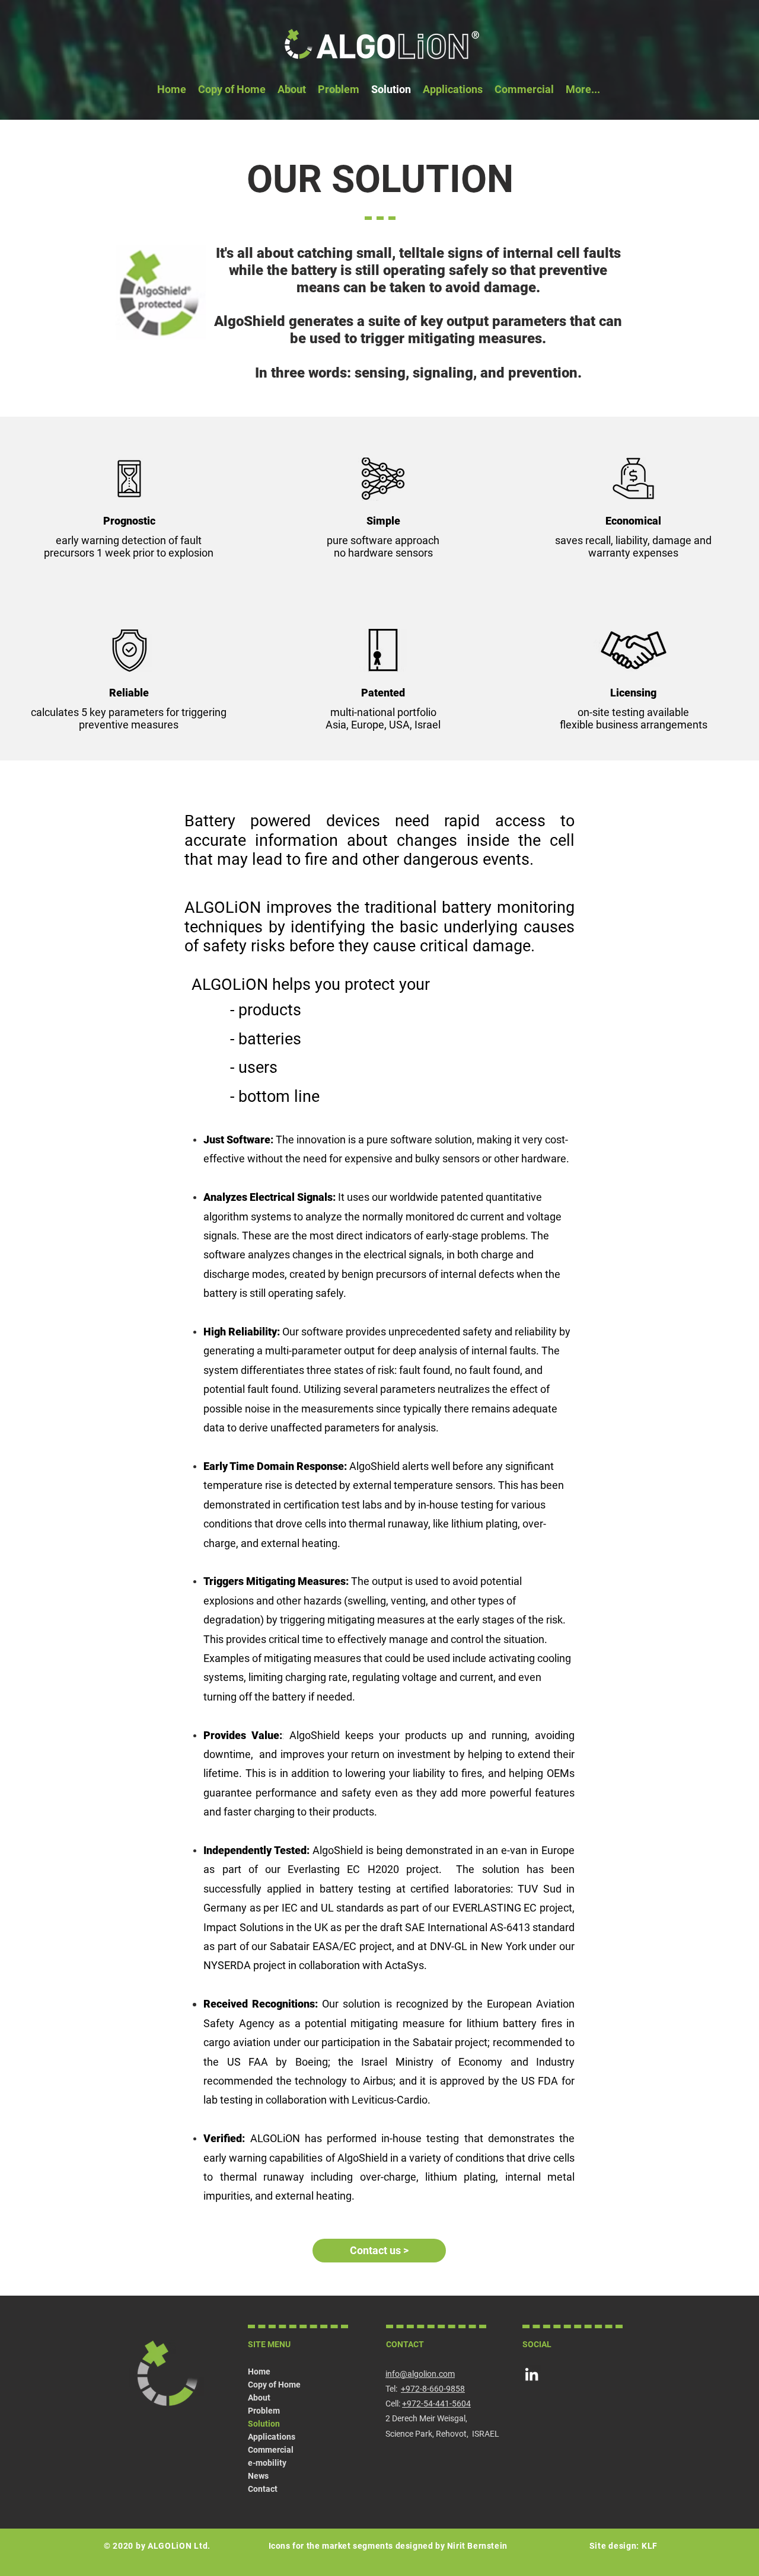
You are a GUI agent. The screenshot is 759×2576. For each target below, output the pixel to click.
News (258, 2476)
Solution (264, 2424)
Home (259, 2372)
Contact (263, 2489)
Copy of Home (274, 2385)
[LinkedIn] (532, 2374)
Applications (272, 2437)
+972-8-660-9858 (433, 2389)
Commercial (271, 2450)
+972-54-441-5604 (436, 2404)
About (259, 2398)
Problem (264, 2411)
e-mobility (267, 2463)
